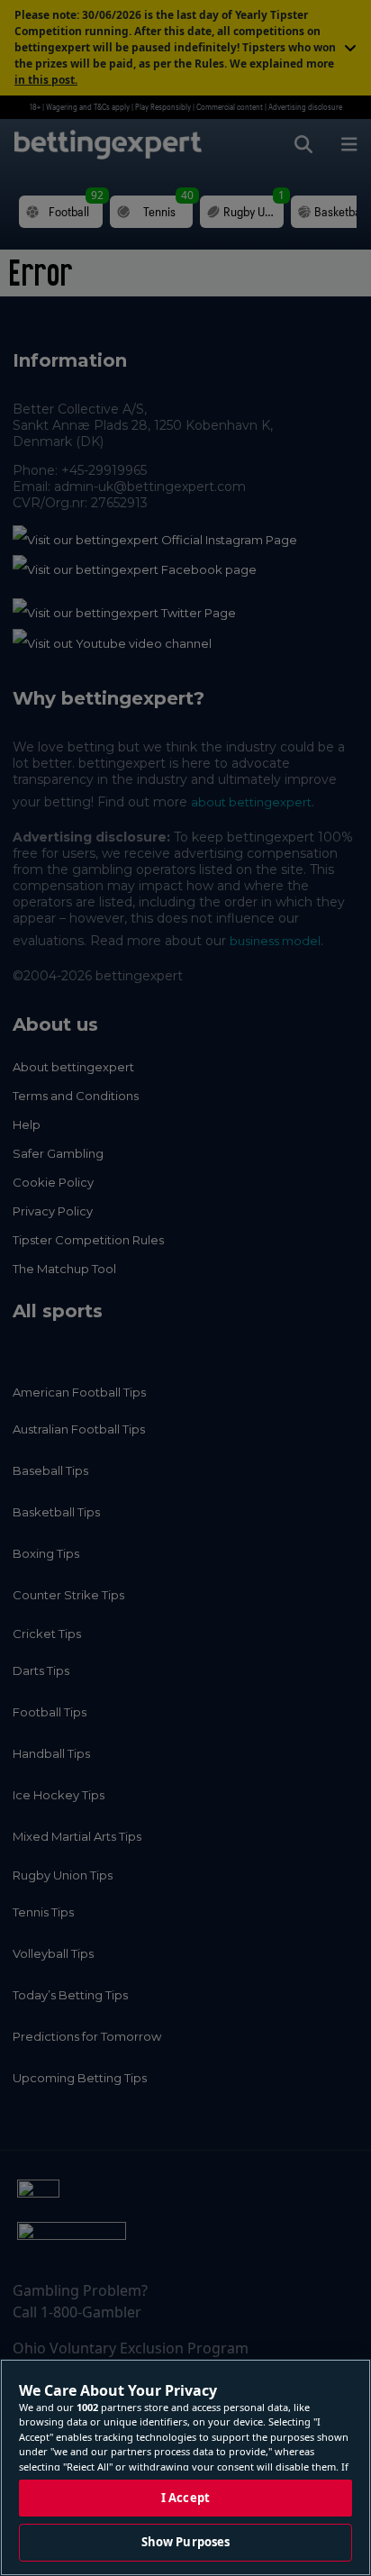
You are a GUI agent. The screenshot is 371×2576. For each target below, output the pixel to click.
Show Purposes (186, 2542)
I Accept (185, 2498)
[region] (185, 2467)
